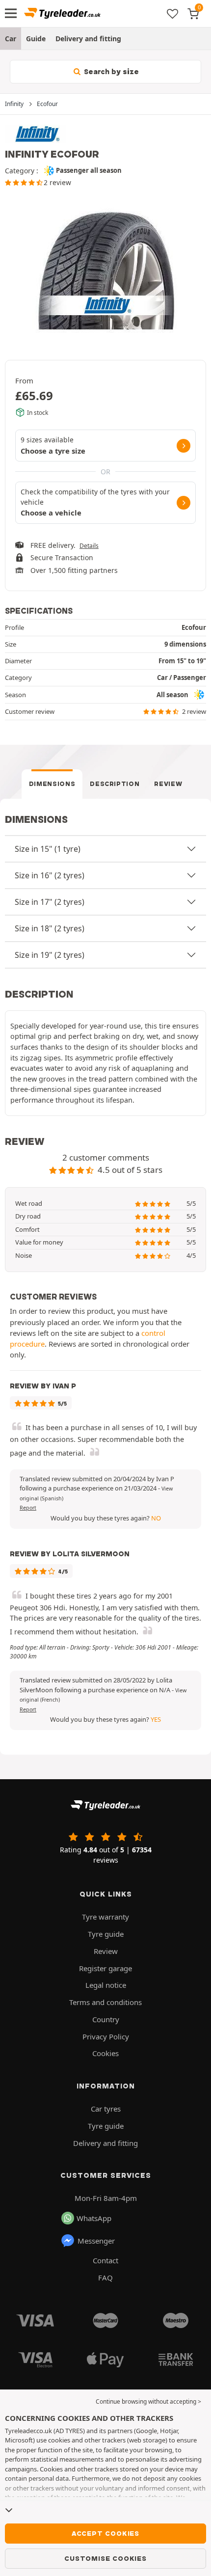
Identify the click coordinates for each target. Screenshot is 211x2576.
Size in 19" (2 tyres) (50, 955)
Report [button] (28, 1508)
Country (106, 2019)
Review (168, 784)
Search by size (110, 72)
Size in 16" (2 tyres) (50, 875)
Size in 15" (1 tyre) (48, 849)
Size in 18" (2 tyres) (50, 928)
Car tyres (106, 2109)
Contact (105, 2260)
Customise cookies (105, 2558)
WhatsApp (94, 2218)
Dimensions (52, 784)
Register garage (105, 1968)
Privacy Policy (106, 2036)
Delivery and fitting (88, 39)
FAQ (105, 2278)
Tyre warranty (105, 1917)
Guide (36, 39)
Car (11, 39)
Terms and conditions (105, 2002)
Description (115, 784)
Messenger (96, 2241)
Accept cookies (105, 2533)
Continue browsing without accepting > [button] (148, 2401)
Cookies (105, 2053)
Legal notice (106, 1985)
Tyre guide (106, 1934)
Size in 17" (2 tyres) (50, 902)
